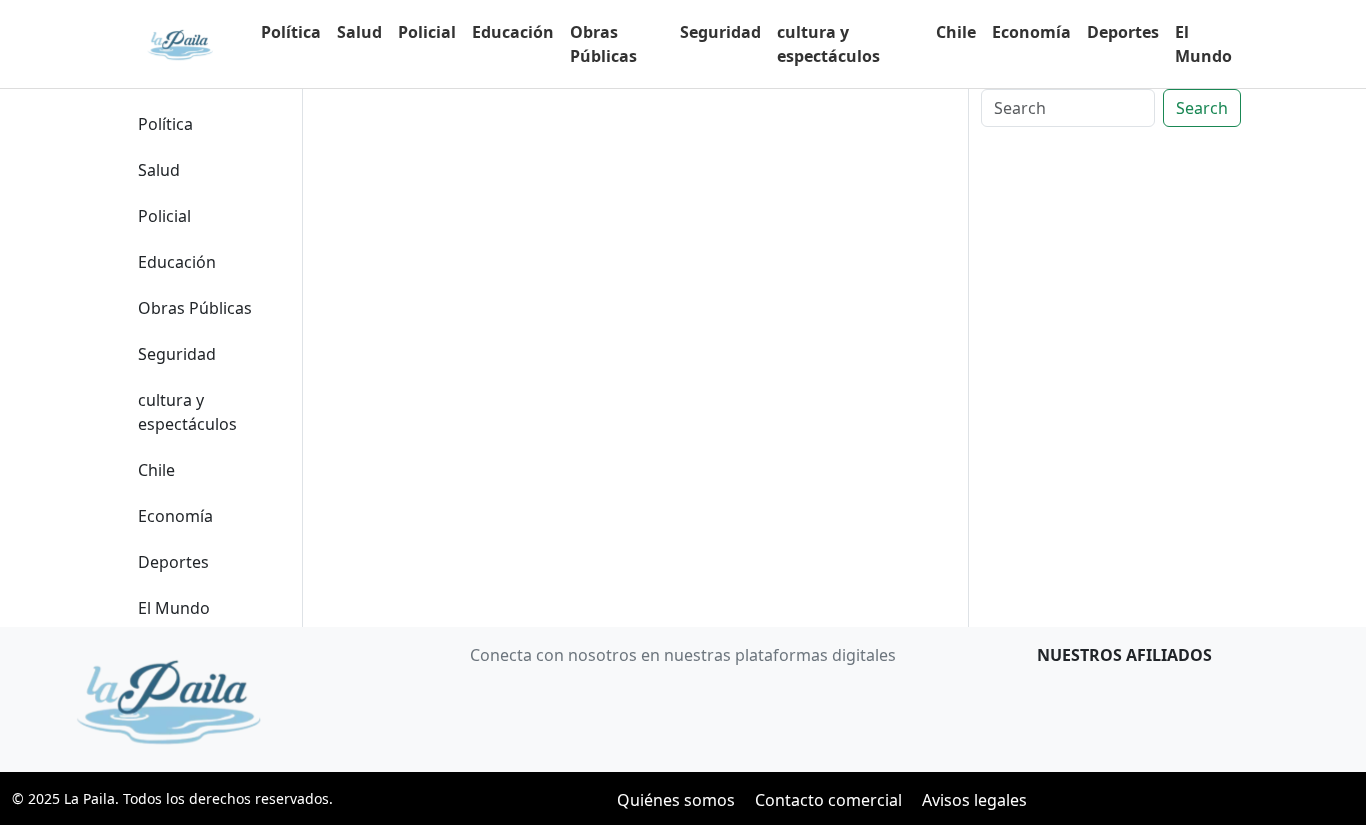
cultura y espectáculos (828, 44)
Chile (956, 32)
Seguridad (720, 32)
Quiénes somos (676, 800)
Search (1202, 108)
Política (291, 32)
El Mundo (1203, 44)
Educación (513, 32)
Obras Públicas (603, 44)
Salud (359, 32)
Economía (1031, 32)
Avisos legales (974, 800)
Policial (427, 32)
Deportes (1123, 32)
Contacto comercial (828, 800)
